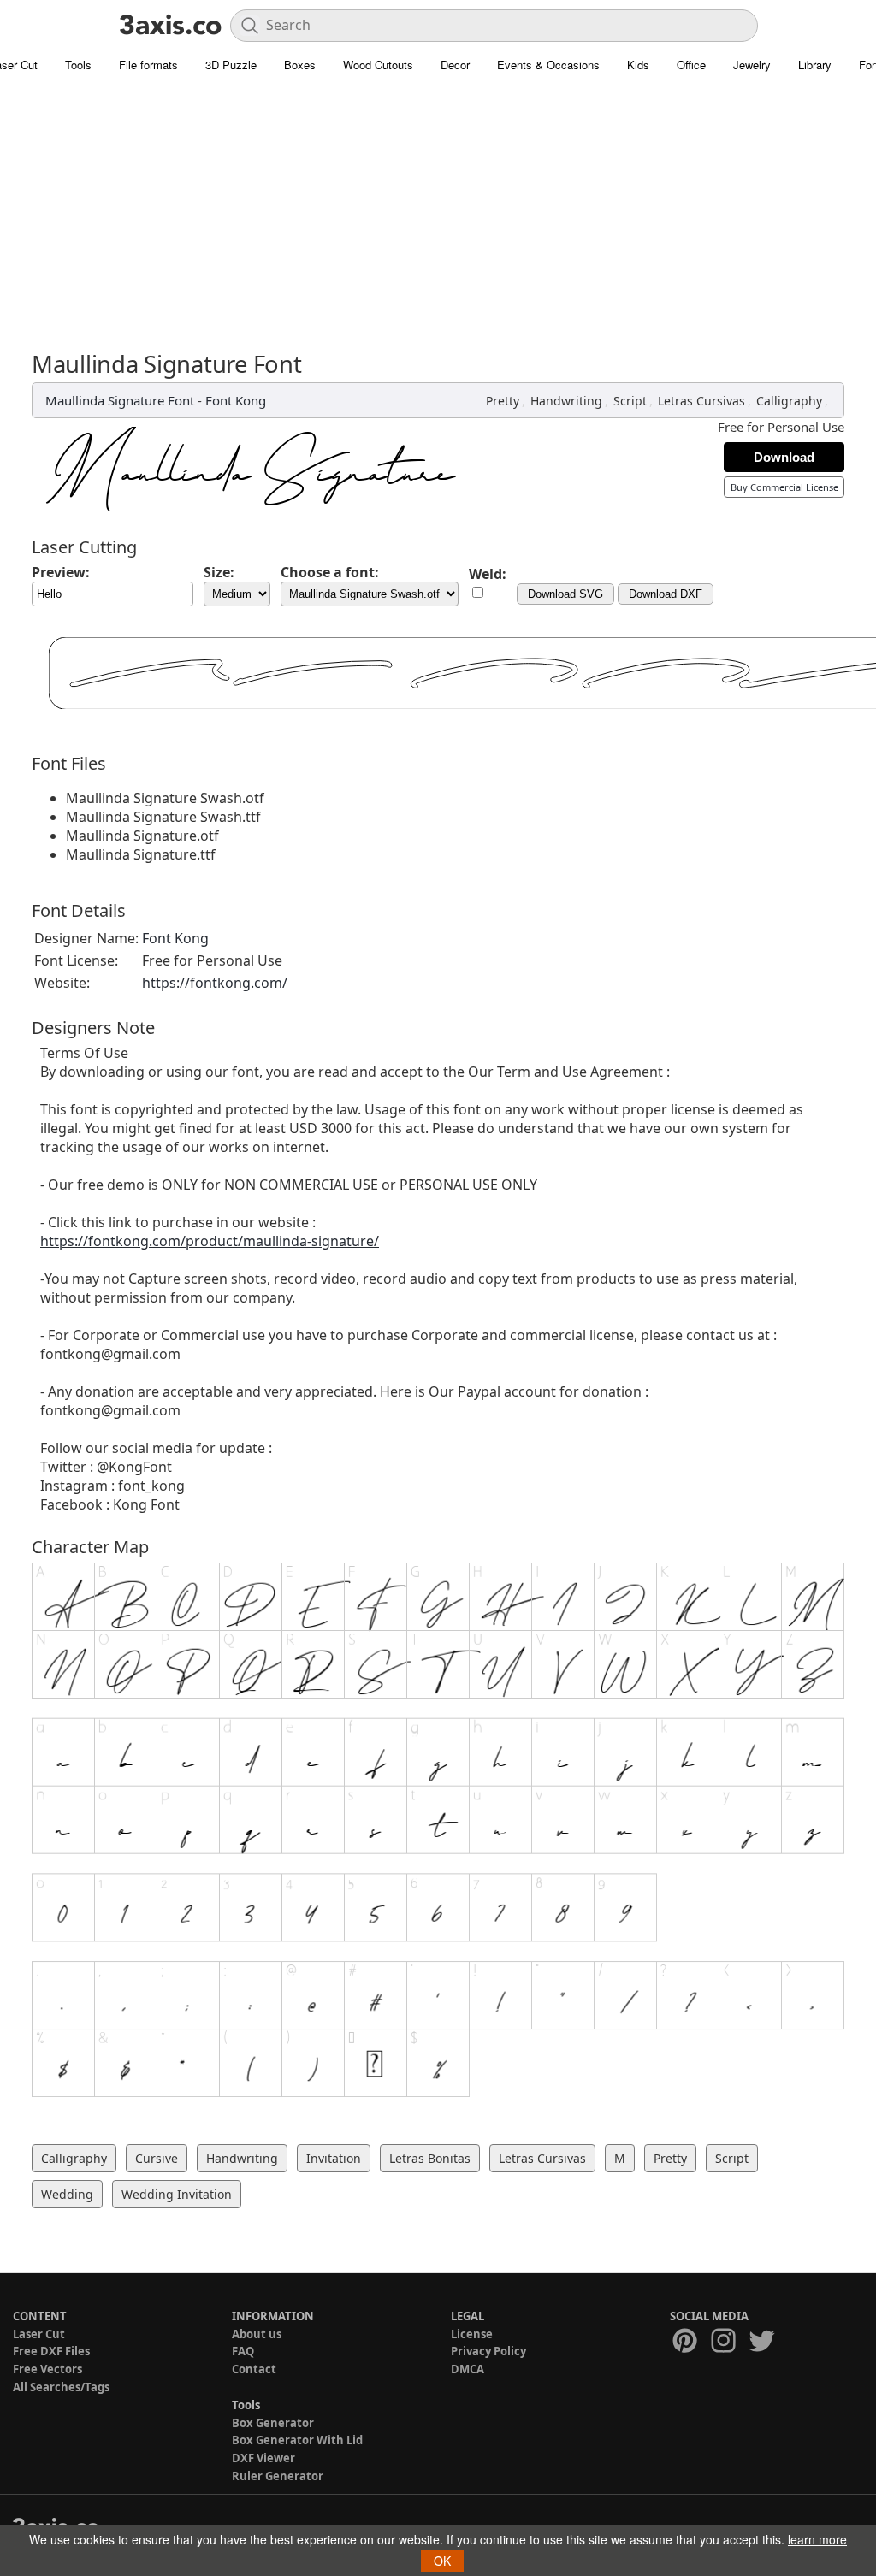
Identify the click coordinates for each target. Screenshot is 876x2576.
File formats (148, 65)
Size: (219, 572)
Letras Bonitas (430, 2158)
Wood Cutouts (378, 65)
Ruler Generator (278, 2476)
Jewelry (752, 65)
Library (815, 65)
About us (257, 2334)
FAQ (243, 2351)
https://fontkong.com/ (215, 983)
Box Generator (273, 2423)
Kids (638, 65)
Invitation (334, 2158)
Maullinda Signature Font (120, 400)
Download (784, 457)
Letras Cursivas (701, 401)
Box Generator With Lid (297, 2440)
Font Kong (236, 400)
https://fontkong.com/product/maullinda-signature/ (210, 1241)
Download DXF (666, 594)
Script (630, 401)
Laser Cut (39, 2334)
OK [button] (442, 2561)
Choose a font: (330, 572)
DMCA (468, 2369)
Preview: (61, 572)
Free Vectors (47, 2369)
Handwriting (566, 401)
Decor (455, 65)
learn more (817, 2539)
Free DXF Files (51, 2351)
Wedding (67, 2194)
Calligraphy (789, 401)
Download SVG (565, 594)
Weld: (488, 574)
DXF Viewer (263, 2458)
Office (691, 65)
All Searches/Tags (61, 2387)
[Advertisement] (438, 222)
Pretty (503, 401)
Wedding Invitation (177, 2194)
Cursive (157, 2158)
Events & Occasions (548, 65)
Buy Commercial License (784, 487)
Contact (254, 2369)
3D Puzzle (231, 65)
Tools (78, 65)
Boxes (300, 65)
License (472, 2334)
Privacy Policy (488, 2351)
